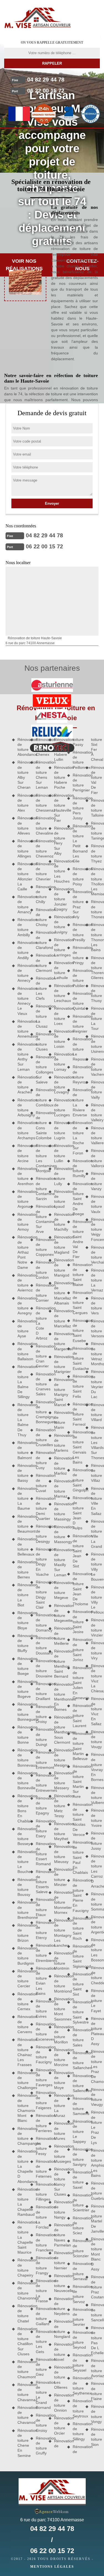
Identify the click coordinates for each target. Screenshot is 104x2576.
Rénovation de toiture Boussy (22, 1887)
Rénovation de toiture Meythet (59, 1831)
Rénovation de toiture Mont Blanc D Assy (95, 2254)
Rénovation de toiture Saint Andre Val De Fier (77, 1239)
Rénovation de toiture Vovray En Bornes (95, 1767)
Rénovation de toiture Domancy (40, 1623)
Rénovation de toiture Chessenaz (40, 803)
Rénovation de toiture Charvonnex (22, 2290)
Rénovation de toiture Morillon (59, 2034)
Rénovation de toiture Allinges (22, 848)
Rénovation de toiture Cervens (22, 2024)
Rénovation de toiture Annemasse (22, 1029)
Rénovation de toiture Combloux (40, 1097)
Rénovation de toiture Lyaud (59, 1199)
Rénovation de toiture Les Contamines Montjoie (40, 1158)
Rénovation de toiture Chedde (95, 1975)
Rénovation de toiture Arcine (22, 1153)
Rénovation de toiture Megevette (59, 1613)
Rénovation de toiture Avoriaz (95, 2368)
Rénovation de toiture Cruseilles (40, 1437)
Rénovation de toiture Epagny (40, 1806)
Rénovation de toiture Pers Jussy (77, 808)
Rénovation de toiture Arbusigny (22, 1108)
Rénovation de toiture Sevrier (77, 2317)
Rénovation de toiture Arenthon (22, 1176)
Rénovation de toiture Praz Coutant (95, 2287)
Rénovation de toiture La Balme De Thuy (22, 1420)
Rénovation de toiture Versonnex (95, 1329)
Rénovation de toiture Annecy (22, 973)
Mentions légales (52, 2567)
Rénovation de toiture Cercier (22, 1979)
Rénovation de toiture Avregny (22, 1306)
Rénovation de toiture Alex (22, 803)
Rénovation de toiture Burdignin (22, 1956)
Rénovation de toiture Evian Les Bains (40, 1981)
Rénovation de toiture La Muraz (59, 2105)
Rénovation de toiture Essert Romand (40, 1854)
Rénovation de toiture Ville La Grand (95, 1534)
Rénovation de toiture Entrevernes (40, 1783)
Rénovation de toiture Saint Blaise (77, 1275)
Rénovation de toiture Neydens (59, 2306)
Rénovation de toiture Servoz (77, 2294)
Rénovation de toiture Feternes (40, 2169)
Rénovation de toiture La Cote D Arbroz (40, 1323)
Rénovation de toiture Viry (95, 1650)
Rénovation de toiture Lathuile (59, 970)
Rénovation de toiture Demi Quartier (40, 1508)
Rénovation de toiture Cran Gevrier (40, 1356)
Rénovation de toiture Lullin (59, 1153)
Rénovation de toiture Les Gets (40, 2342)
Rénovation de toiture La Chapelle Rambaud (22, 2202)
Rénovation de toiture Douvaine (40, 1668)
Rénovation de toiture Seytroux (77, 2408)
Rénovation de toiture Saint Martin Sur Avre (77, 1781)
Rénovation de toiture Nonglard (59, 2329)
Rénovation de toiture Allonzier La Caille (22, 876)
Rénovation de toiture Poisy (77, 876)
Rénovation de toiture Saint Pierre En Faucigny (77, 1895)
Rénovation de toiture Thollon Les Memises (95, 881)
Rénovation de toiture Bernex (22, 1569)
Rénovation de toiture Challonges (22, 2080)
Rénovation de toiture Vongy (95, 2414)
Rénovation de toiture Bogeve (22, 1689)
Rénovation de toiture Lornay (59, 1062)
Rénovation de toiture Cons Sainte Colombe (40, 1125)
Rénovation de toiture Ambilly (22, 927)
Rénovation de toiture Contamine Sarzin (40, 1189)
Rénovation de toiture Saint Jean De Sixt (77, 1551)
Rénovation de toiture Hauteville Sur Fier (59, 808)
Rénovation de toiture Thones (95, 909)
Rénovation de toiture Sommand (95, 1902)
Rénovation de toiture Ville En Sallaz (95, 1501)
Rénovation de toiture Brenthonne (22, 1910)
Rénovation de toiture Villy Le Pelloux (95, 1600)
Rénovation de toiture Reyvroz (77, 1074)
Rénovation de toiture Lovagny (59, 1085)
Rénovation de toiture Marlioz (59, 1466)
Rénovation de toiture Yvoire (95, 1818)
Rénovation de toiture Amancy (22, 904)
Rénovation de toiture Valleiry (95, 1113)
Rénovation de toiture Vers (95, 1306)
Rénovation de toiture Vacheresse (95, 1067)
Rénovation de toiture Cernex (22, 2002)
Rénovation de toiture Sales (77, 2037)
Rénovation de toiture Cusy (40, 1460)
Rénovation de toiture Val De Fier (95, 780)
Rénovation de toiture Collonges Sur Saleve (40, 1069)
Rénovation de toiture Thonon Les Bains (95, 937)
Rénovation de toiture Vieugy (95, 2097)
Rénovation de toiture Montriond (59, 1984)
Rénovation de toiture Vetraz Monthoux (95, 1354)
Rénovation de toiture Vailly (95, 1090)
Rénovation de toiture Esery (40, 1829)
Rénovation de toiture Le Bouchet (22, 1862)
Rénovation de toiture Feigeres (40, 2100)
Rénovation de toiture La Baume (22, 1498)
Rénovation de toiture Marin (59, 1420)
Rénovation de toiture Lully (59, 1176)
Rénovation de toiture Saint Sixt (77, 1984)
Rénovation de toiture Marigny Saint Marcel (59, 1392)
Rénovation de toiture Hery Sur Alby (59, 841)
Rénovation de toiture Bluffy (22, 1643)
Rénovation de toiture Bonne (22, 1735)
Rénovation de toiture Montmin (59, 1961)
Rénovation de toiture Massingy (59, 1511)
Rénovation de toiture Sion (95, 2437)
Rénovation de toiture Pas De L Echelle (95, 2340)
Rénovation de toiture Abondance (22, 747)
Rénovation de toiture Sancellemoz (95, 2312)
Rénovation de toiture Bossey (22, 1836)
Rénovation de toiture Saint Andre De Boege (77, 1199)
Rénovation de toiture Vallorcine (95, 1158)
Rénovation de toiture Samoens (77, 2106)
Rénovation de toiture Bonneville (22, 1781)
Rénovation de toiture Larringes (59, 947)
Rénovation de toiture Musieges (59, 2154)
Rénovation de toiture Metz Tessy (59, 1806)
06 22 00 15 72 (46, 91)
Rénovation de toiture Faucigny (40, 2055)
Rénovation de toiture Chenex (40, 747)
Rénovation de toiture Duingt (40, 1737)
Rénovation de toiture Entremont (40, 1760)
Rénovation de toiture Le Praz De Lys (95, 2127)
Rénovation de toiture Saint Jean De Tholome (77, 1589)
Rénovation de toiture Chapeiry (22, 2268)
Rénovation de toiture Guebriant (95, 2191)
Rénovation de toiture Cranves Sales (40, 1384)
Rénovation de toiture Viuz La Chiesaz (95, 1678)
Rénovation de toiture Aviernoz (22, 1283)
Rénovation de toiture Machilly (59, 1222)
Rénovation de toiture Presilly (77, 932)
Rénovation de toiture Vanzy (95, 1181)
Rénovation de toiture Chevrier (40, 871)
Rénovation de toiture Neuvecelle (59, 2283)
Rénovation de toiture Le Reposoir (77, 1049)
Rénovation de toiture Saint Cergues (77, 1303)
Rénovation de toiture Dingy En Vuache (40, 1562)
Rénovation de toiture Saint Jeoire (77, 1622)
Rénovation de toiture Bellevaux (22, 1547)
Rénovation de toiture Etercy (40, 1930)
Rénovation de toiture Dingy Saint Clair (40, 1595)
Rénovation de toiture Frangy (40, 2265)
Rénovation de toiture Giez (40, 2367)
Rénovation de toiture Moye (59, 2080)
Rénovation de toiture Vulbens (95, 1795)
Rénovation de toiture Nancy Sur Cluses (59, 2182)
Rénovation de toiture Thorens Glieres (95, 968)
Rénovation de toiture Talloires (95, 808)
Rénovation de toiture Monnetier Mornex (59, 1902)
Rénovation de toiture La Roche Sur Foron (77, 1138)
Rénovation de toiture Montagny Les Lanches (59, 1933)
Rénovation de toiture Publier (77, 978)
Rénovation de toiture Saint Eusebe (77, 1331)
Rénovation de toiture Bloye (22, 1620)
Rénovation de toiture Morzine (59, 2057)
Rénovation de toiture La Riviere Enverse (77, 1102)
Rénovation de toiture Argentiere (95, 1924)
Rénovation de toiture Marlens (59, 1443)
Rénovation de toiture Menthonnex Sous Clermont (59, 1730)
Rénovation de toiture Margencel (59, 1341)
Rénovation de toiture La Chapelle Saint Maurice (22, 2237)
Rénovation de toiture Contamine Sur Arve (40, 1219)
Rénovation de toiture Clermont (40, 963)
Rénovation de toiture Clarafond (40, 940)
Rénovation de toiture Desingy (40, 1534)
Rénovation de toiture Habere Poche (59, 777)
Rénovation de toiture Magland (59, 1245)
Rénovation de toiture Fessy (40, 2146)
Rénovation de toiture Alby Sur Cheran (22, 775)
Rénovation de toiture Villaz (95, 1473)
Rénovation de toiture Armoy (22, 1222)
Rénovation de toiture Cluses (40, 1042)
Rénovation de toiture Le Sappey (77, 2131)
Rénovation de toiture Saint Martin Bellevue (77, 1746)
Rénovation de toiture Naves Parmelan (59, 2235)
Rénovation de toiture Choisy (40, 917)
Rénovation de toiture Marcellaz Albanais (59, 1293)
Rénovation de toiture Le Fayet (95, 2001)
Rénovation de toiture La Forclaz (40, 2217)
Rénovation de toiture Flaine (95, 2391)
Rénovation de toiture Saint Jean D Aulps (77, 1513)
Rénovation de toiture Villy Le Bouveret (95, 1567)
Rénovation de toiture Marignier (59, 1364)
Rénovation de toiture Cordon (40, 1270)
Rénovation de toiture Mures (59, 2131)
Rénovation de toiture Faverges (40, 2078)
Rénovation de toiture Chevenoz (40, 848)
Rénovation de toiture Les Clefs (40, 988)
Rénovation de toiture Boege (22, 1666)
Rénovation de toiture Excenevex (40, 2032)
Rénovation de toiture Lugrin (59, 1130)
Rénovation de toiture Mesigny (59, 1758)
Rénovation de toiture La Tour (95, 1018)
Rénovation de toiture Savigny (77, 2157)
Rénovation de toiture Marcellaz (59, 1318)
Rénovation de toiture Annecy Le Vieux (22, 1001)
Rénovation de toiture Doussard (40, 1645)
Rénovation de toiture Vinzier (95, 1628)
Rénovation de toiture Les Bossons (95, 1950)
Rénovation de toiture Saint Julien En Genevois (77, 1683)
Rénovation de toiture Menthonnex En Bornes (59, 1697)
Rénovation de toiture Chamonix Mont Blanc (22, 2108)
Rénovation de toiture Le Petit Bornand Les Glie (77, 844)
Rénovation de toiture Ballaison (22, 1351)
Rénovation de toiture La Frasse (40, 2291)
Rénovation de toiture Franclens (40, 2242)
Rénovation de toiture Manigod (59, 1268)
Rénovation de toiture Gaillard (40, 2316)
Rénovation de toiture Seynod (77, 2340)
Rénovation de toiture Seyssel (77, 2363)
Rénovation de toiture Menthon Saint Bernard (59, 1664)
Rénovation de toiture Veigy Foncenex (95, 1229)
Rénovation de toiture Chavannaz (22, 2392)
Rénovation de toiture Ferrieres (40, 2123)
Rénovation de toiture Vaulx (95, 1204)
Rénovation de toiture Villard (95, 1412)
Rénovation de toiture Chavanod (22, 2415)
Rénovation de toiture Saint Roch (77, 1928)
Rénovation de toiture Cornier (40, 1293)
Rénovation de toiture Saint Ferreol (77, 1414)
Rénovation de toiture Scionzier (77, 2248)
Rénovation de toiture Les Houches (59, 871)
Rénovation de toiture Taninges (95, 831)
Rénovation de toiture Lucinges (59, 1108)
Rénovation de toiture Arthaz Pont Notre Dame (22, 1252)
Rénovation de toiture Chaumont (22, 2369)
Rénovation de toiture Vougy (95, 1739)
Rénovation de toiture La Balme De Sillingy (22, 1382)
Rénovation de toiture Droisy (40, 1714)
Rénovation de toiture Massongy (59, 1534)
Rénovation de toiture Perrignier (77, 783)
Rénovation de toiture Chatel (22, 2313)
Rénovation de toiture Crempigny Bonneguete (40, 1412)
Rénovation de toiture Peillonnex (77, 760)
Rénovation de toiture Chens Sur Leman (40, 775)
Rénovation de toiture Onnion (59, 2403)
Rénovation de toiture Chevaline (40, 826)
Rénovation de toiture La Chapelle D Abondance (22, 2166)
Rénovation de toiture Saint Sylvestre (77, 2012)
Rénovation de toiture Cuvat (40, 1483)
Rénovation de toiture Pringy (77, 955)
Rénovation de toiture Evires (40, 2009)
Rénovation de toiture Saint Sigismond (77, 1956)
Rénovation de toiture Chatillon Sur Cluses (22, 2341)
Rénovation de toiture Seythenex (77, 2386)
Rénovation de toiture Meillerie (59, 1636)
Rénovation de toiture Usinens (95, 1044)
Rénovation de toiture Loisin (59, 1039)
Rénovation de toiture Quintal (77, 1001)
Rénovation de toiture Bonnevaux (22, 1758)
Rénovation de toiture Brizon (22, 1933)
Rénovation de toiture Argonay (22, 1199)
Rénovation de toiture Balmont (22, 1450)
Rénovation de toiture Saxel (77, 2180)
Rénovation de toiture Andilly (22, 950)
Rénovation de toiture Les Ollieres (59, 2377)
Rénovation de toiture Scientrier (77, 2203)
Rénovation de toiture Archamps (22, 1130)
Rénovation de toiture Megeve (59, 1590)
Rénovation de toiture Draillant (40, 1691)
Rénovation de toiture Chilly (40, 894)
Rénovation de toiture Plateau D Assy (95, 2031)
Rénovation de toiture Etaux (40, 1907)
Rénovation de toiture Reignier (77, 1024)
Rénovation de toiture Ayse (22, 1329)
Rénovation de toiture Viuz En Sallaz (95, 1711)
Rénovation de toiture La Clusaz (40, 1016)
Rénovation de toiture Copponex (40, 1247)
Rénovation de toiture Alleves (22, 826)
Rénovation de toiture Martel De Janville (95, 2219)
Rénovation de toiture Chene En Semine (22, 2443)
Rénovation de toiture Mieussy (59, 1854)
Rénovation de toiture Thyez (95, 853)
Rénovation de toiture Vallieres (95, 1136)
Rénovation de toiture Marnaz (59, 1489)
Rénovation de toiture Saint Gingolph (77, 1480)
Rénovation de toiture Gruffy (40, 2446)
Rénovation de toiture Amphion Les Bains (95, 2163)
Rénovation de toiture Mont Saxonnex (59, 2009)
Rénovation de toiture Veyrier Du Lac (95, 1384)
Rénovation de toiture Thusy (95, 993)
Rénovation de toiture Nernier (59, 2260)
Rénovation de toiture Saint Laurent (77, 1716)
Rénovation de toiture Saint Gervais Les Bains (77, 1447)
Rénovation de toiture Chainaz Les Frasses (22, 2052)
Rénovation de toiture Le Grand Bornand (40, 2395)
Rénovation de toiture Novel (59, 2352)
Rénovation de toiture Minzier (59, 1877)
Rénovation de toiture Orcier (59, 2426)
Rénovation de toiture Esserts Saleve (40, 1882)
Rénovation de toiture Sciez (77, 2226)
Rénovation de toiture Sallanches (77, 2060)
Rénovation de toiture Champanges (22, 2136)
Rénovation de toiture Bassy (22, 1473)
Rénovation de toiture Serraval (77, 2271)
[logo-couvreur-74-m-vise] (38, 18)
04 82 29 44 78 (46, 80)
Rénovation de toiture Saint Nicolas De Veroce (77, 1819)
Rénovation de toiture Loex (59, 1016)
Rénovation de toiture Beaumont (22, 1524)
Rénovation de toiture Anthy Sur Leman (22, 1057)
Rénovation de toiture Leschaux (59, 993)
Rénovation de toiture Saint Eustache (77, 1358)
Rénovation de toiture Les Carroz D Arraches (95, 1871)
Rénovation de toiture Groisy (40, 2423)
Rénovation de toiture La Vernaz (95, 1280)
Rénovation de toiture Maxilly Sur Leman (59, 1562)
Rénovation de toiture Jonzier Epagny (59, 899)
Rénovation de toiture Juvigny (59, 924)
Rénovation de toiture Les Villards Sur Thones (95, 1442)
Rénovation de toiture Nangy (59, 2210)
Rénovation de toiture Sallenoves (77, 2083)
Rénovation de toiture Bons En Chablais (22, 1808)
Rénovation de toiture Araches (22, 1085)
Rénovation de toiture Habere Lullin (59, 750)
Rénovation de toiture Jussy (95, 1841)
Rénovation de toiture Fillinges (40, 2192)
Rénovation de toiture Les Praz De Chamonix (95, 2066)
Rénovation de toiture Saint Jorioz (77, 1650)
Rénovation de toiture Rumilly (77, 1168)
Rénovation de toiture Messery (59, 1781)
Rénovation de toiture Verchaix (95, 1255)
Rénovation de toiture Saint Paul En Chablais (77, 1857)
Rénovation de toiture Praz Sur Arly (77, 904)
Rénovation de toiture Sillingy (77, 2431)
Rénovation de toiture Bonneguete (22, 1712)
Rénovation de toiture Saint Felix (77, 1386)
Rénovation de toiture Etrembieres (40, 1953)
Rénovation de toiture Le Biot (22, 1595)
